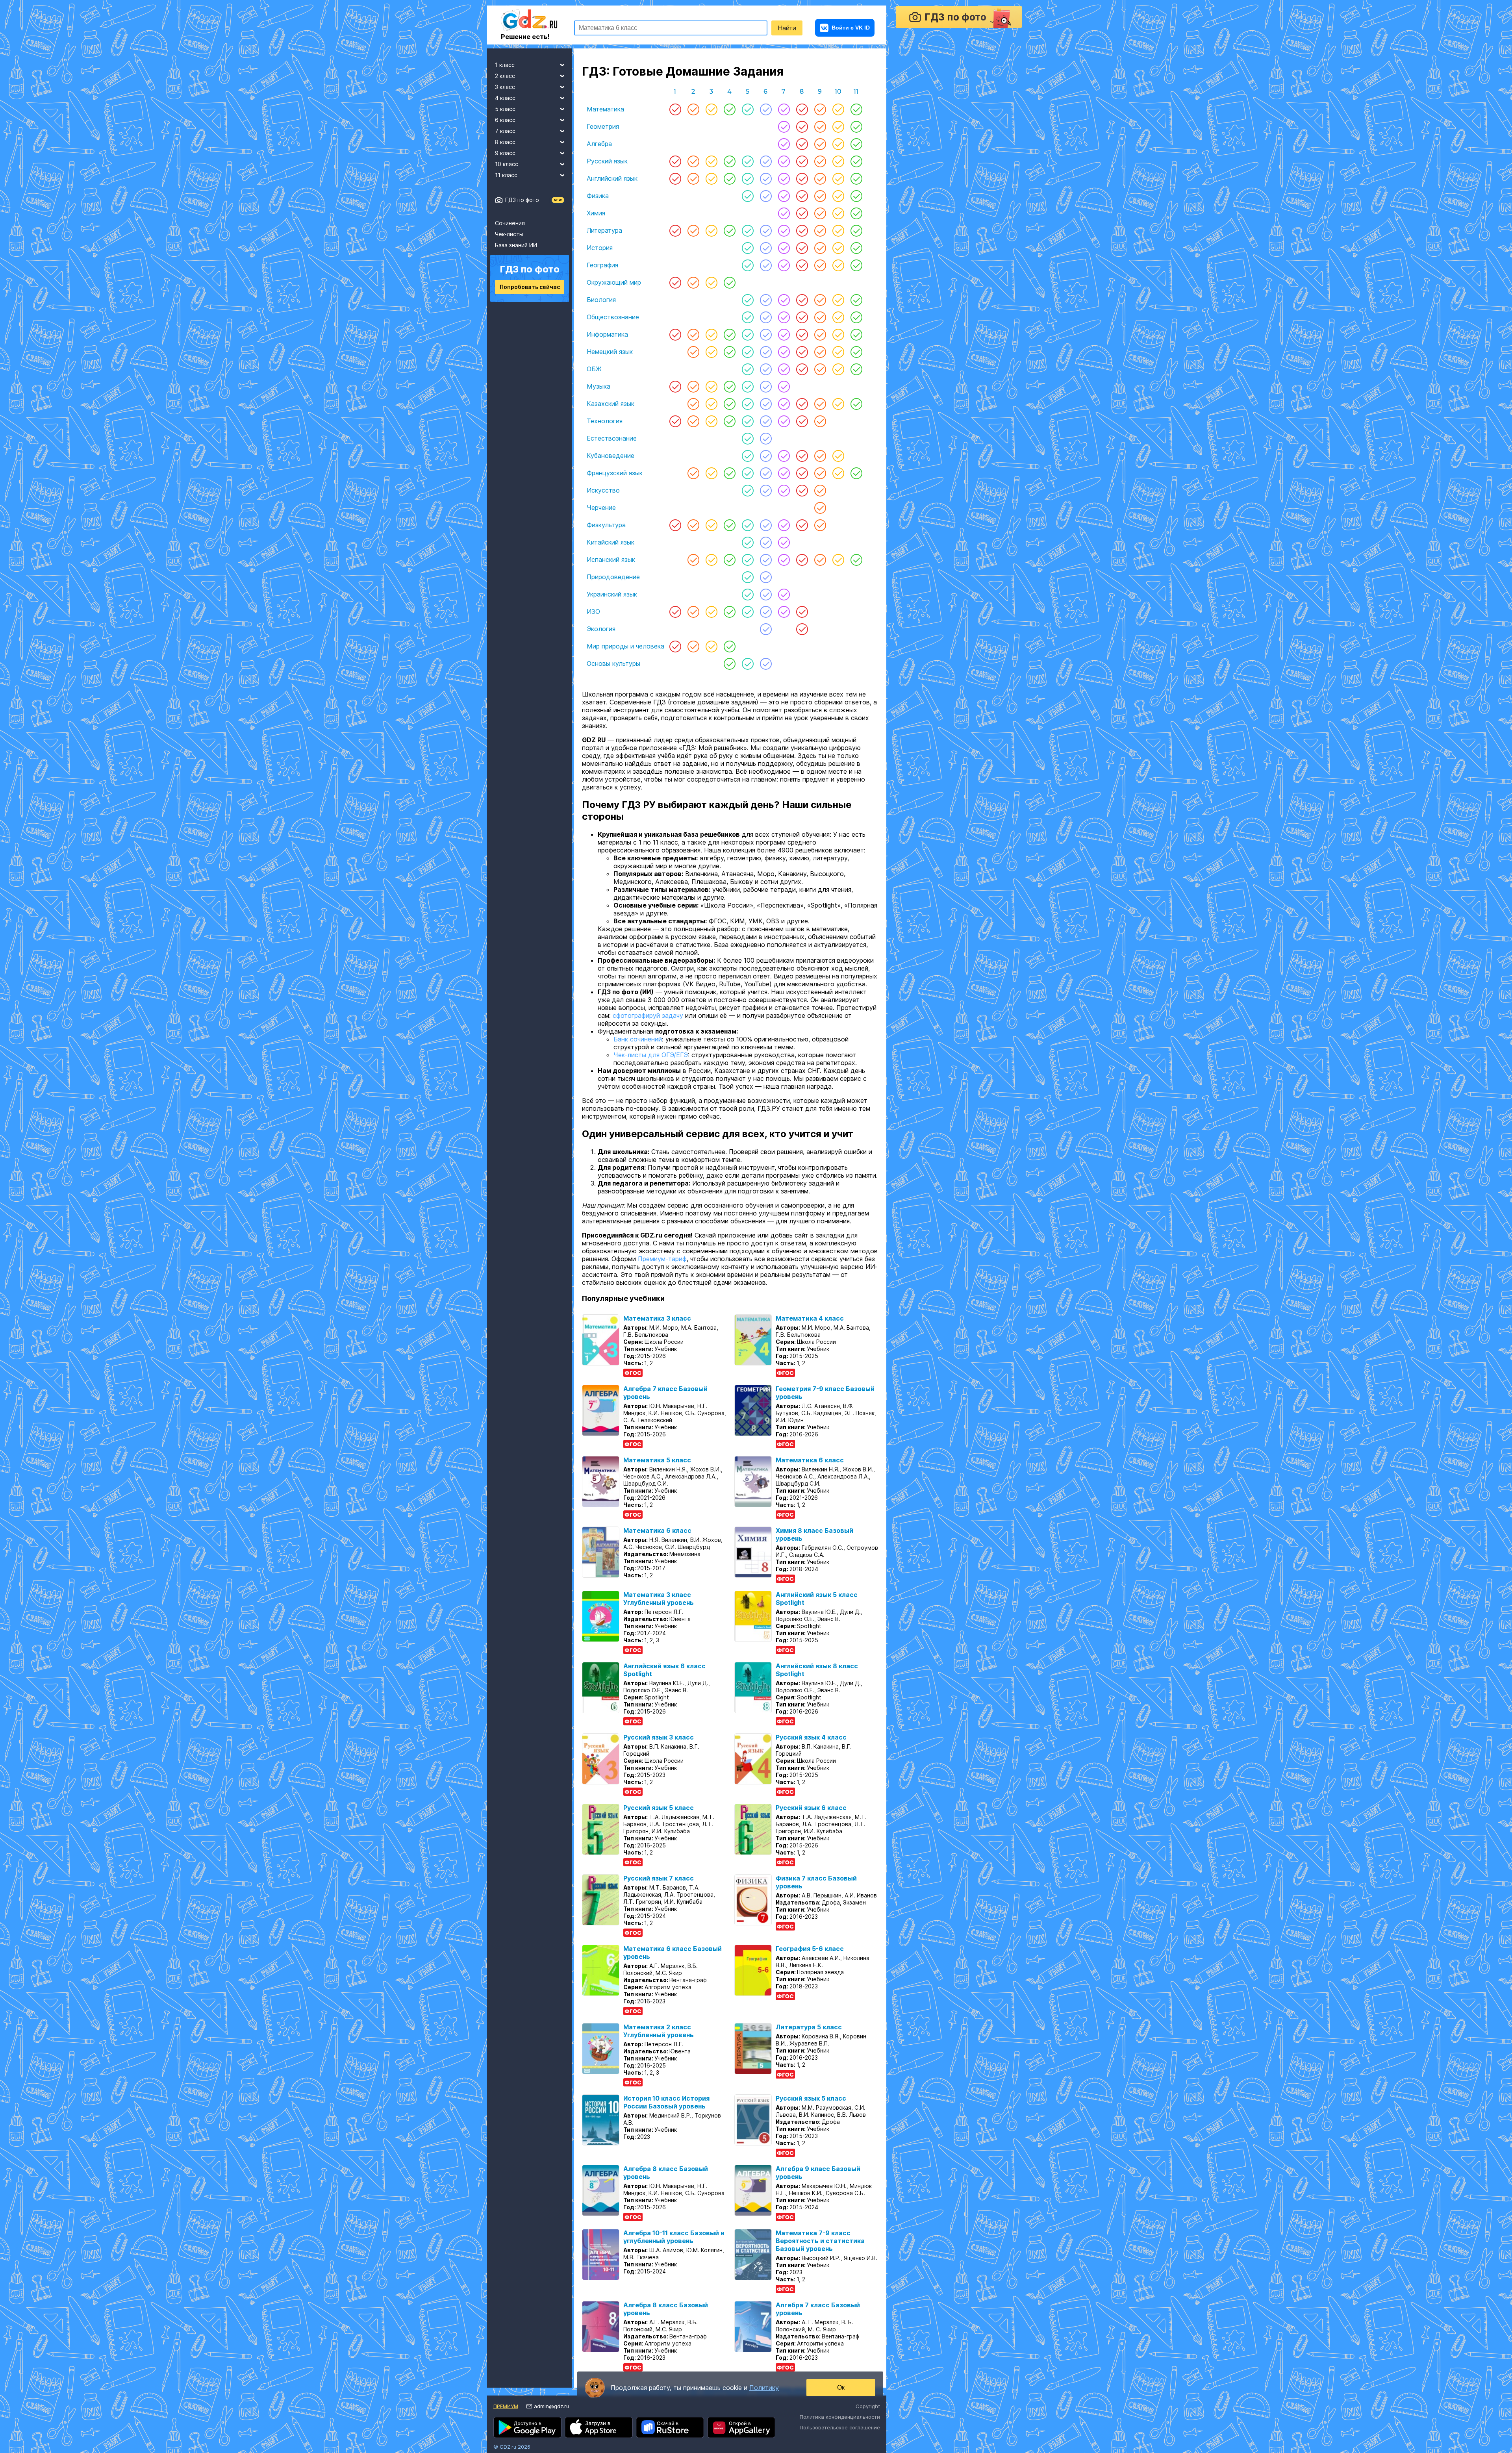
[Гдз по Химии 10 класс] (838, 213)
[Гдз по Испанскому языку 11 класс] (856, 560)
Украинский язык (612, 594)
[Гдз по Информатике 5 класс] (748, 334)
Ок (841, 2388)
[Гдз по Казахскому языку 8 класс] (802, 404)
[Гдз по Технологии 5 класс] (748, 421)
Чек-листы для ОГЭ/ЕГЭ (651, 1063)
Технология (605, 421)
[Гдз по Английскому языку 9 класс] (820, 178)
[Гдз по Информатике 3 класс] (712, 334)
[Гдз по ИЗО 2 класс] (693, 611)
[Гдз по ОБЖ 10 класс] (838, 369)
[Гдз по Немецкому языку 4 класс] (730, 352)
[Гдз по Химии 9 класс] (820, 213)
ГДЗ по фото (522, 200)
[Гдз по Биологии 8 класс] (802, 300)
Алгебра (599, 144)
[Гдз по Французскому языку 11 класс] (856, 473)
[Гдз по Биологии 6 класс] (766, 300)
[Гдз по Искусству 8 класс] (802, 490)
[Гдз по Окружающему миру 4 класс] (730, 282)
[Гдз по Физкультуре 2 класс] (693, 525)
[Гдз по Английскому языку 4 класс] (730, 178)
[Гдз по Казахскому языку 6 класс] (766, 404)
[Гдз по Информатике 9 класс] (820, 334)
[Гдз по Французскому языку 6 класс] (766, 473)
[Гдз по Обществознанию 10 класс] (838, 317)
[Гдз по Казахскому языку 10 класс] (838, 404)
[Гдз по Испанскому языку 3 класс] (712, 560)
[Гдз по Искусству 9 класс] (820, 490)
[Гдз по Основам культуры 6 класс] (766, 663)
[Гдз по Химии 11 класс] (856, 213)
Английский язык (612, 178)
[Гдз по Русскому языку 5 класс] (748, 161)
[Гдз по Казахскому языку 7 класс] (784, 404)
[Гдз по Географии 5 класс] (748, 265)
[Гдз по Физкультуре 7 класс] (784, 525)
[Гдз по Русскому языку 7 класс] (784, 161)
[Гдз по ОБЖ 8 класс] (802, 369)
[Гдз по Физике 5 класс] (748, 196)
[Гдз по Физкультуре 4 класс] (730, 525)
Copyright (868, 2414)
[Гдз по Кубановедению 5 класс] (748, 456)
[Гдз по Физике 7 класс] (784, 196)
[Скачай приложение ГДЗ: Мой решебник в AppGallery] (741, 2435)
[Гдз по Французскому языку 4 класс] (730, 473)
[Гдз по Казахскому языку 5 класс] (748, 404)
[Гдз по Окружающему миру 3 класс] (712, 282)
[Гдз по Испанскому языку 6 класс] (766, 560)
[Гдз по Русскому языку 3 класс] (712, 161)
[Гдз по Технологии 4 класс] (730, 421)
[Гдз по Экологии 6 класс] (766, 629)
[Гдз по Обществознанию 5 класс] (748, 317)
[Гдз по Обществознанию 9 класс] (820, 317)
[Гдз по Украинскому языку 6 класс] (766, 594)
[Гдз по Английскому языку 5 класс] (748, 178)
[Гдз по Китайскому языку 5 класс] (748, 542)
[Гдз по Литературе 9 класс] (820, 230)
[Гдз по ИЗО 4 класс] (730, 611)
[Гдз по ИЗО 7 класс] (784, 611)
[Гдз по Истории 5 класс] (748, 248)
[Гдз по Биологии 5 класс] (748, 300)
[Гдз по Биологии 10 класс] (838, 300)
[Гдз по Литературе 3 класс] (712, 230)
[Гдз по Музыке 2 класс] (693, 386)
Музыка (598, 386)
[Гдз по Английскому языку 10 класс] (838, 178)
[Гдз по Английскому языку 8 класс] (802, 178)
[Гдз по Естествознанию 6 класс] (766, 438)
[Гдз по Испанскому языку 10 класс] (838, 560)
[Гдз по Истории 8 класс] (802, 248)
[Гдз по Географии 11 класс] (856, 265)
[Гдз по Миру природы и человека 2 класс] (693, 646)
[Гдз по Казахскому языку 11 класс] (856, 404)
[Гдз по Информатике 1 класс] (675, 334)
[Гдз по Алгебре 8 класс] (802, 144)
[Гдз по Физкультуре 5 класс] (748, 525)
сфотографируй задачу (648, 1023)
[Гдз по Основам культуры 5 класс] (748, 663)
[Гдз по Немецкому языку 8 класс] (802, 352)
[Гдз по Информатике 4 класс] (730, 334)
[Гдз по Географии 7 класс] (784, 265)
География (602, 265)
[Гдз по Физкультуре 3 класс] (712, 525)
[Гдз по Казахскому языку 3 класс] (712, 404)
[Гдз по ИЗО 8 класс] (802, 611)
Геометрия (603, 126)
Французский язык (615, 473)
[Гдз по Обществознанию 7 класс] (784, 317)
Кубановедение (611, 456)
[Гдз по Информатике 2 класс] (693, 334)
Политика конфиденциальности (840, 2425)
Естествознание (612, 438)
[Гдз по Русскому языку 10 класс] (838, 161)
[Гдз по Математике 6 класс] (766, 109)
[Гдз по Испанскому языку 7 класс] (784, 560)
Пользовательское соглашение (840, 2435)
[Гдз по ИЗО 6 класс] (766, 611)
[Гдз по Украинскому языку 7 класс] (784, 594)
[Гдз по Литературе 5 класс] (748, 230)
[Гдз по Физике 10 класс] (838, 196)
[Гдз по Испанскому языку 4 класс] (730, 560)
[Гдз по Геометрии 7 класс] (784, 126)
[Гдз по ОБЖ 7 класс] (784, 369)
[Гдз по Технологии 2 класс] (693, 421)
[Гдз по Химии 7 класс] (784, 213)
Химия (596, 213)
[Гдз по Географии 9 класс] (820, 265)
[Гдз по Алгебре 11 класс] (856, 144)
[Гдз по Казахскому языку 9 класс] (820, 404)
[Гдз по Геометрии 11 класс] (856, 126)
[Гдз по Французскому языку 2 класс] (693, 473)
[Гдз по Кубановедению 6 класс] (766, 456)
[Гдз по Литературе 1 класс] (675, 230)
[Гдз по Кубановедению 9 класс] (820, 456)
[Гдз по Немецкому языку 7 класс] (784, 352)
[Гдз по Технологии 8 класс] (802, 421)
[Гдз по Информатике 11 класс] (856, 334)
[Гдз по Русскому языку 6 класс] (766, 161)
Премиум (506, 2414)
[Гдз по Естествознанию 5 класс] (748, 438)
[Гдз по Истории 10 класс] (838, 248)
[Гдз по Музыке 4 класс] (730, 386)
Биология (601, 300)
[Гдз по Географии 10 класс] (838, 265)
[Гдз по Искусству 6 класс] (766, 490)
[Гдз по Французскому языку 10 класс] (838, 473)
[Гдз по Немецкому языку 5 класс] (748, 352)
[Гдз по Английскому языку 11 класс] (856, 178)
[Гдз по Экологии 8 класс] (802, 629)
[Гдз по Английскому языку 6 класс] (766, 178)
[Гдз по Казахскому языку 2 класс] (693, 404)
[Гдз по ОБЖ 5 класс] (748, 369)
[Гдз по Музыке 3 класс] (712, 386)
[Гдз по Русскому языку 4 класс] (730, 161)
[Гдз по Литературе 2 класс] (693, 230)
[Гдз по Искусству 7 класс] (784, 490)
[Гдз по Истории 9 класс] (820, 248)
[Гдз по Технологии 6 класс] (766, 421)
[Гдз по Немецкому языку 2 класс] (693, 352)
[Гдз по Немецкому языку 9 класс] (820, 352)
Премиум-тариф (662, 1267)
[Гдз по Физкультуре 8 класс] (802, 525)
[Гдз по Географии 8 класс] (802, 265)
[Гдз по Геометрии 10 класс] (838, 126)
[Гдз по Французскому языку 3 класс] (712, 473)
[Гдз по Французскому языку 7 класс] (784, 473)
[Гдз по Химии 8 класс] (802, 213)
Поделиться (610, 684)
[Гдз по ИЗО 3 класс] (712, 611)
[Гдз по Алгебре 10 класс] (838, 144)
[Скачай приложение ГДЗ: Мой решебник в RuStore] (670, 2435)
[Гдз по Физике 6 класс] (766, 196)
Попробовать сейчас (530, 287)
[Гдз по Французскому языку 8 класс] (802, 473)
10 (838, 92)
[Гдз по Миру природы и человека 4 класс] (730, 646)
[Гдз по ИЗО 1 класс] (675, 611)
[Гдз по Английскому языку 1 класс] (675, 178)
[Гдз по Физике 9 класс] (820, 196)
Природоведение (613, 577)
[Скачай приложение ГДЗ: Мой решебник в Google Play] (527, 2435)
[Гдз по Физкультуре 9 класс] (820, 525)
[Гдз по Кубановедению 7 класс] (784, 456)
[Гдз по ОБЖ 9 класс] (820, 369)
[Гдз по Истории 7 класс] (784, 248)
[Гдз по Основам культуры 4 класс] (730, 663)
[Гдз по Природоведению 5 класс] (748, 577)
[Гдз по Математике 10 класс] (838, 109)
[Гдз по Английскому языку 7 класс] (784, 178)
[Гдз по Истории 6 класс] (766, 248)
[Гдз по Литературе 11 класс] (856, 230)
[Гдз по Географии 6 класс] (766, 265)
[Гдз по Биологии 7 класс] (784, 300)
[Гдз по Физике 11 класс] (856, 196)
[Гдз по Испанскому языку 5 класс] (748, 560)
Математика (605, 109)
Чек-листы (509, 234)
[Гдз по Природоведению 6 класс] (766, 577)
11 (856, 92)
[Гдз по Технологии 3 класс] (712, 421)
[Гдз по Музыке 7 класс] (784, 386)
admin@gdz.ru (551, 2414)
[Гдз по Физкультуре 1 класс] (675, 525)
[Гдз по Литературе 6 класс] (766, 230)
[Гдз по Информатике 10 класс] (838, 334)
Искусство (603, 490)
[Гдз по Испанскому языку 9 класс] (820, 560)
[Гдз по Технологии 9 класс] (820, 421)
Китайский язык (611, 542)
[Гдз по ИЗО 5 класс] (748, 611)
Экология (601, 629)
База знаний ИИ (516, 245)
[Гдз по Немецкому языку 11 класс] (856, 352)
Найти (787, 28)
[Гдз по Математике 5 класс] (748, 109)
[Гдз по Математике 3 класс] (712, 109)
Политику (764, 2388)
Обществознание (613, 317)
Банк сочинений (638, 1047)
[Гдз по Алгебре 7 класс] (784, 144)
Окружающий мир (614, 282)
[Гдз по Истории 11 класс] (856, 248)
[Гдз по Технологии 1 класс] (675, 421)
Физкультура (606, 525)
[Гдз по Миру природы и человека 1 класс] (675, 646)
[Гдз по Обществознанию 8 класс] (802, 317)
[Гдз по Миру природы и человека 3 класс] (712, 646)
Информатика (607, 334)
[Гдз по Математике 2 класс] (693, 109)
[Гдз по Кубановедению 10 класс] (838, 456)
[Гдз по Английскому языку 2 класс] (693, 178)
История (600, 248)
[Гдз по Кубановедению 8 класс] (802, 456)
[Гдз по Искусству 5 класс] (748, 490)
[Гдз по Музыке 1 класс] (675, 386)
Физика (598, 196)
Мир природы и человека (625, 646)
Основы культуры (613, 663)
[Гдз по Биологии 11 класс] (856, 300)
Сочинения (510, 223)
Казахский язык (611, 404)
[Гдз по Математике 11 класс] (856, 109)
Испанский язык (611, 560)
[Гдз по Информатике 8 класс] (802, 334)
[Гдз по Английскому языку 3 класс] (712, 178)
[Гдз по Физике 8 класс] (802, 196)
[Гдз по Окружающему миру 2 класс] (693, 282)
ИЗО (593, 611)
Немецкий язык (610, 352)
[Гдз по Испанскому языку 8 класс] (802, 560)
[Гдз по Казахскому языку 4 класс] (730, 404)
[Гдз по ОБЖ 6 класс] (766, 369)
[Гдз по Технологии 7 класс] (784, 421)
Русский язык (607, 161)
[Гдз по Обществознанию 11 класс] (856, 317)
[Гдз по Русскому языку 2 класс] (693, 161)
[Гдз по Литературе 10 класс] (838, 230)
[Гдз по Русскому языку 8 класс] (802, 161)
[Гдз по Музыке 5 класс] (748, 386)
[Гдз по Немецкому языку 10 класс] (838, 352)
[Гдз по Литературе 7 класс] (784, 230)
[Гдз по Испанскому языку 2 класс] (693, 560)
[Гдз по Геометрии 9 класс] (820, 126)
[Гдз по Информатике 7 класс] (784, 334)
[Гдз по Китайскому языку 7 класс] (784, 542)
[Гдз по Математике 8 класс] (802, 109)
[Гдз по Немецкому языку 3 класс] (712, 352)
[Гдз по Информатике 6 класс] (766, 334)
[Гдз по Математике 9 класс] (820, 109)
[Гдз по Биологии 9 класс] (820, 300)
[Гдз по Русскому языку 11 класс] (856, 161)
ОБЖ (594, 369)
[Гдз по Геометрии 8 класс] (802, 126)
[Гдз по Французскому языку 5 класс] (748, 473)
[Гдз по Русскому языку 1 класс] (675, 161)
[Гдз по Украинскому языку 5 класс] (748, 594)
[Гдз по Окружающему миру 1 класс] (675, 282)
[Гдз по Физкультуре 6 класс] (766, 525)
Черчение (601, 508)
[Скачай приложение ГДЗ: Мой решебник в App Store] (599, 2435)
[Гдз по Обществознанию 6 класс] (766, 317)
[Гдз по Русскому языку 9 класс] (820, 161)
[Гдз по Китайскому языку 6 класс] (766, 542)
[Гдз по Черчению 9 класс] (820, 508)
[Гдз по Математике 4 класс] (730, 109)
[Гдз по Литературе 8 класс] (802, 230)
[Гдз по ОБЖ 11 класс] (856, 369)
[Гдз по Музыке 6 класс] (766, 386)
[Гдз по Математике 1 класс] (675, 109)
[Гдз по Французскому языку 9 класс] (820, 473)
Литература (604, 230)
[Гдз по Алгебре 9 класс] (820, 144)
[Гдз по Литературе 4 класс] (730, 230)
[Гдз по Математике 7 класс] (784, 109)
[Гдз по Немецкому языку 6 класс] (766, 352)
